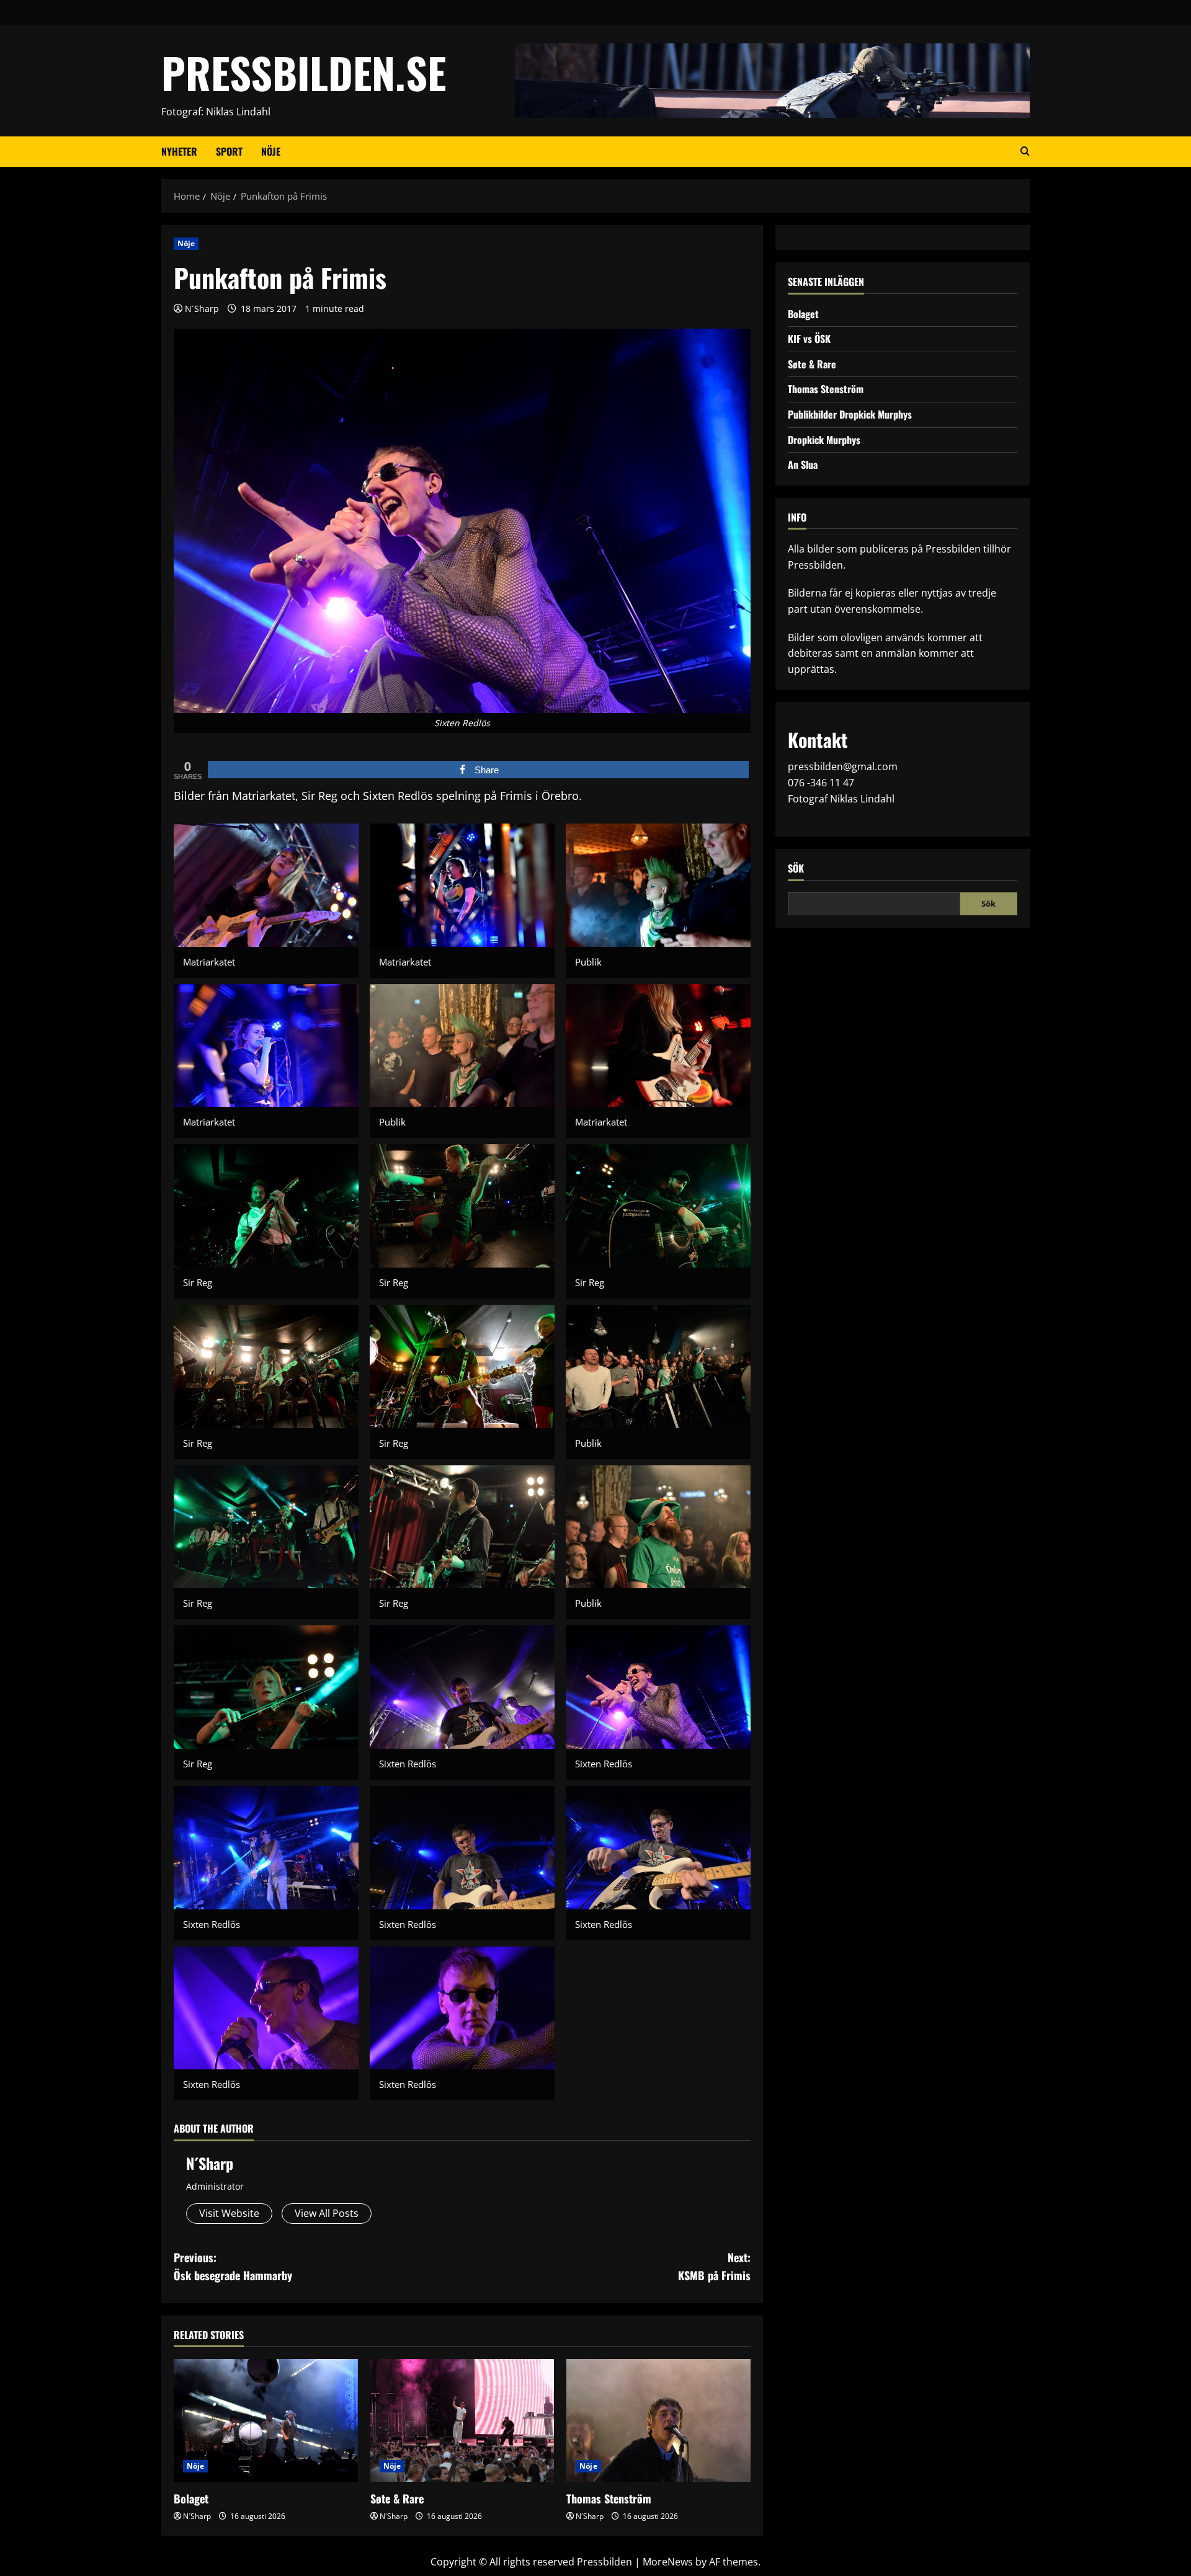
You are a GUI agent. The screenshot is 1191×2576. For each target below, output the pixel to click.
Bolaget (191, 2498)
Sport (229, 151)
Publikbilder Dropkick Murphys (850, 414)
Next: (714, 2266)
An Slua (803, 464)
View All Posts (327, 2213)
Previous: (233, 2266)
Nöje (271, 151)
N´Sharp (202, 309)
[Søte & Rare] (462, 2420)
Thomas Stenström (609, 2498)
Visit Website (229, 2213)
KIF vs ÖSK (809, 339)
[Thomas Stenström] (658, 2420)
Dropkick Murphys (824, 439)
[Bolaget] (266, 2420)
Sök (796, 868)
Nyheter (179, 151)
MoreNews (668, 2562)
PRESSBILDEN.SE (304, 72)
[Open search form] (1025, 151)
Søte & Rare (397, 2498)
